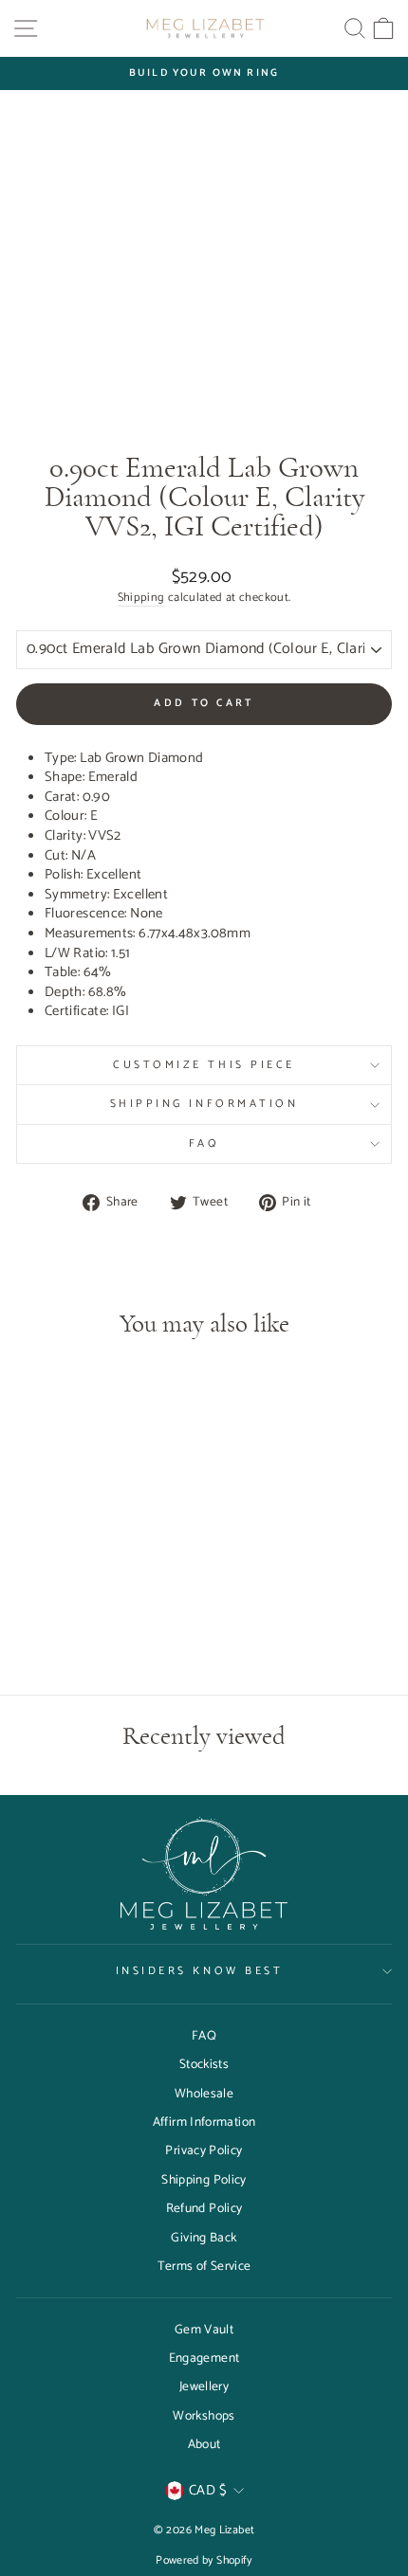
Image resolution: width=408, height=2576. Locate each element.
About (204, 2444)
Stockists (204, 2064)
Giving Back (204, 2238)
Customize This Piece (204, 1065)
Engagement (204, 2358)
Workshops (204, 2416)
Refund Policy (204, 2208)
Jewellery (204, 2386)
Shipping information (204, 1104)
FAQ (204, 1143)
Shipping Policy (204, 2180)
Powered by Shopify (204, 2560)
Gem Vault (204, 2330)
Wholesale (204, 2094)
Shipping (141, 599)
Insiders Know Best (200, 1971)
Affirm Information (204, 2122)
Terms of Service (204, 2266)
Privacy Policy (204, 2150)
